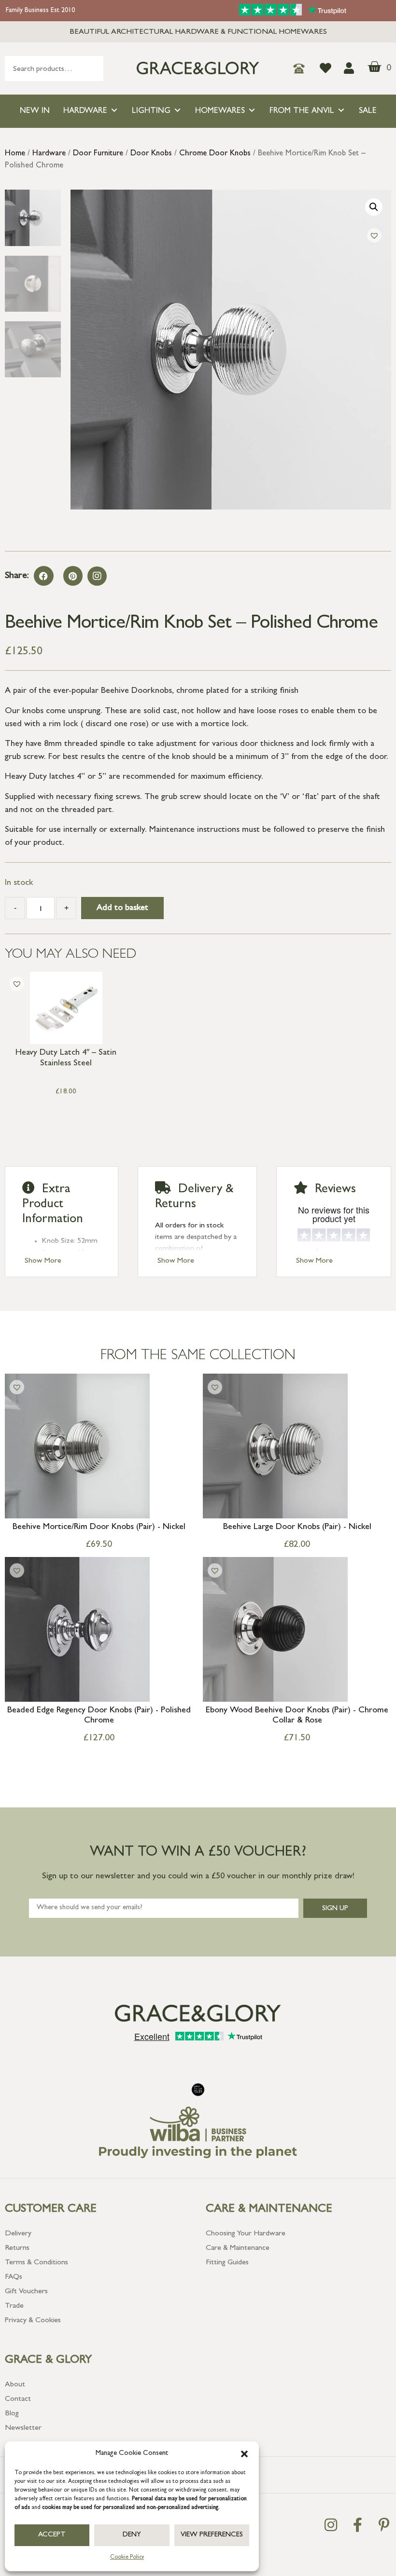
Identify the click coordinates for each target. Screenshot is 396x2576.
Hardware (85, 111)
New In (35, 111)
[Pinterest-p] (384, 2525)
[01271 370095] (302, 69)
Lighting (151, 111)
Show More (43, 1261)
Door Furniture (98, 154)
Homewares (220, 111)
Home (15, 154)
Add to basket (122, 909)
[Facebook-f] (357, 2525)
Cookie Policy (127, 2558)
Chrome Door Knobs (215, 154)
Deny (132, 2535)
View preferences (212, 2535)
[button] (244, 2454)
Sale (368, 111)
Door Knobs (151, 154)
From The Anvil (302, 111)
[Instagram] (97, 576)
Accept (52, 2535)
